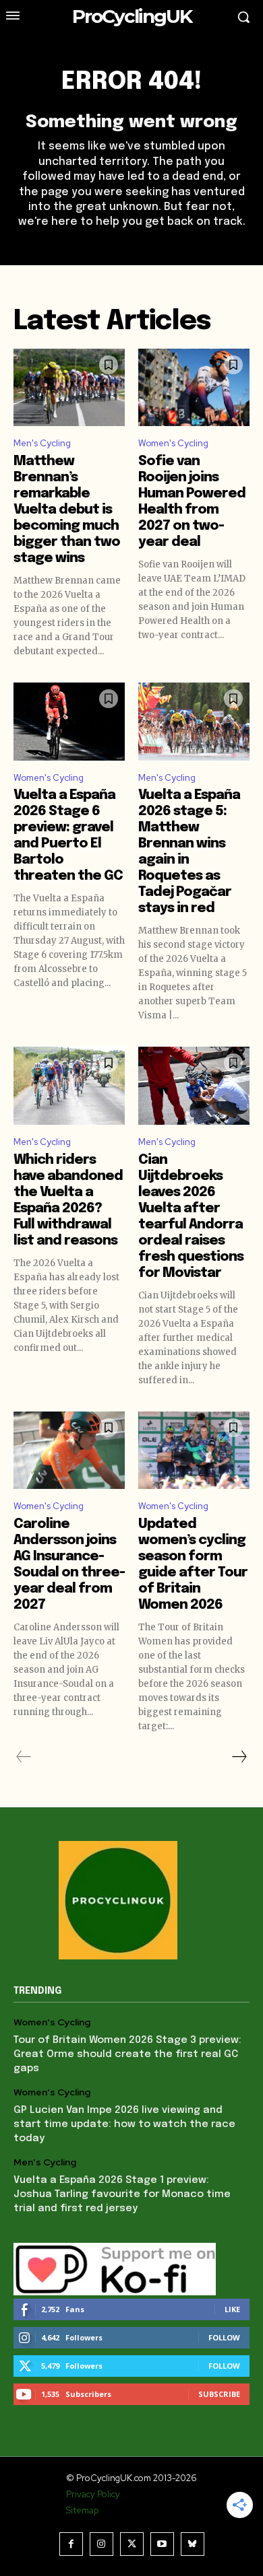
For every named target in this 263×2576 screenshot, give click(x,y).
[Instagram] (101, 2544)
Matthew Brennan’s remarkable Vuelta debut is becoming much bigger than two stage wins (67, 510)
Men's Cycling (42, 443)
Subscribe (219, 2394)
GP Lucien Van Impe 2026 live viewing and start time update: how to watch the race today (124, 2124)
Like (232, 2309)
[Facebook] (71, 2544)
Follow (224, 2337)
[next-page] (239, 1757)
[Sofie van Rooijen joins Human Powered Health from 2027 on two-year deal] (194, 388)
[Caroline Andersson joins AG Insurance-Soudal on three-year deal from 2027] (69, 1451)
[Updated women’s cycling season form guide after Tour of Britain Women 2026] (194, 1451)
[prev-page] (24, 1757)
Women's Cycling (173, 443)
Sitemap (82, 2510)
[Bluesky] (193, 2544)
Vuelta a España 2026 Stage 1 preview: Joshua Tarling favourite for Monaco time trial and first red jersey (122, 2194)
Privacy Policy (93, 2494)
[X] (132, 2544)
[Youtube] (162, 2544)
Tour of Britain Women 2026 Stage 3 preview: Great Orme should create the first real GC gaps (127, 2054)
